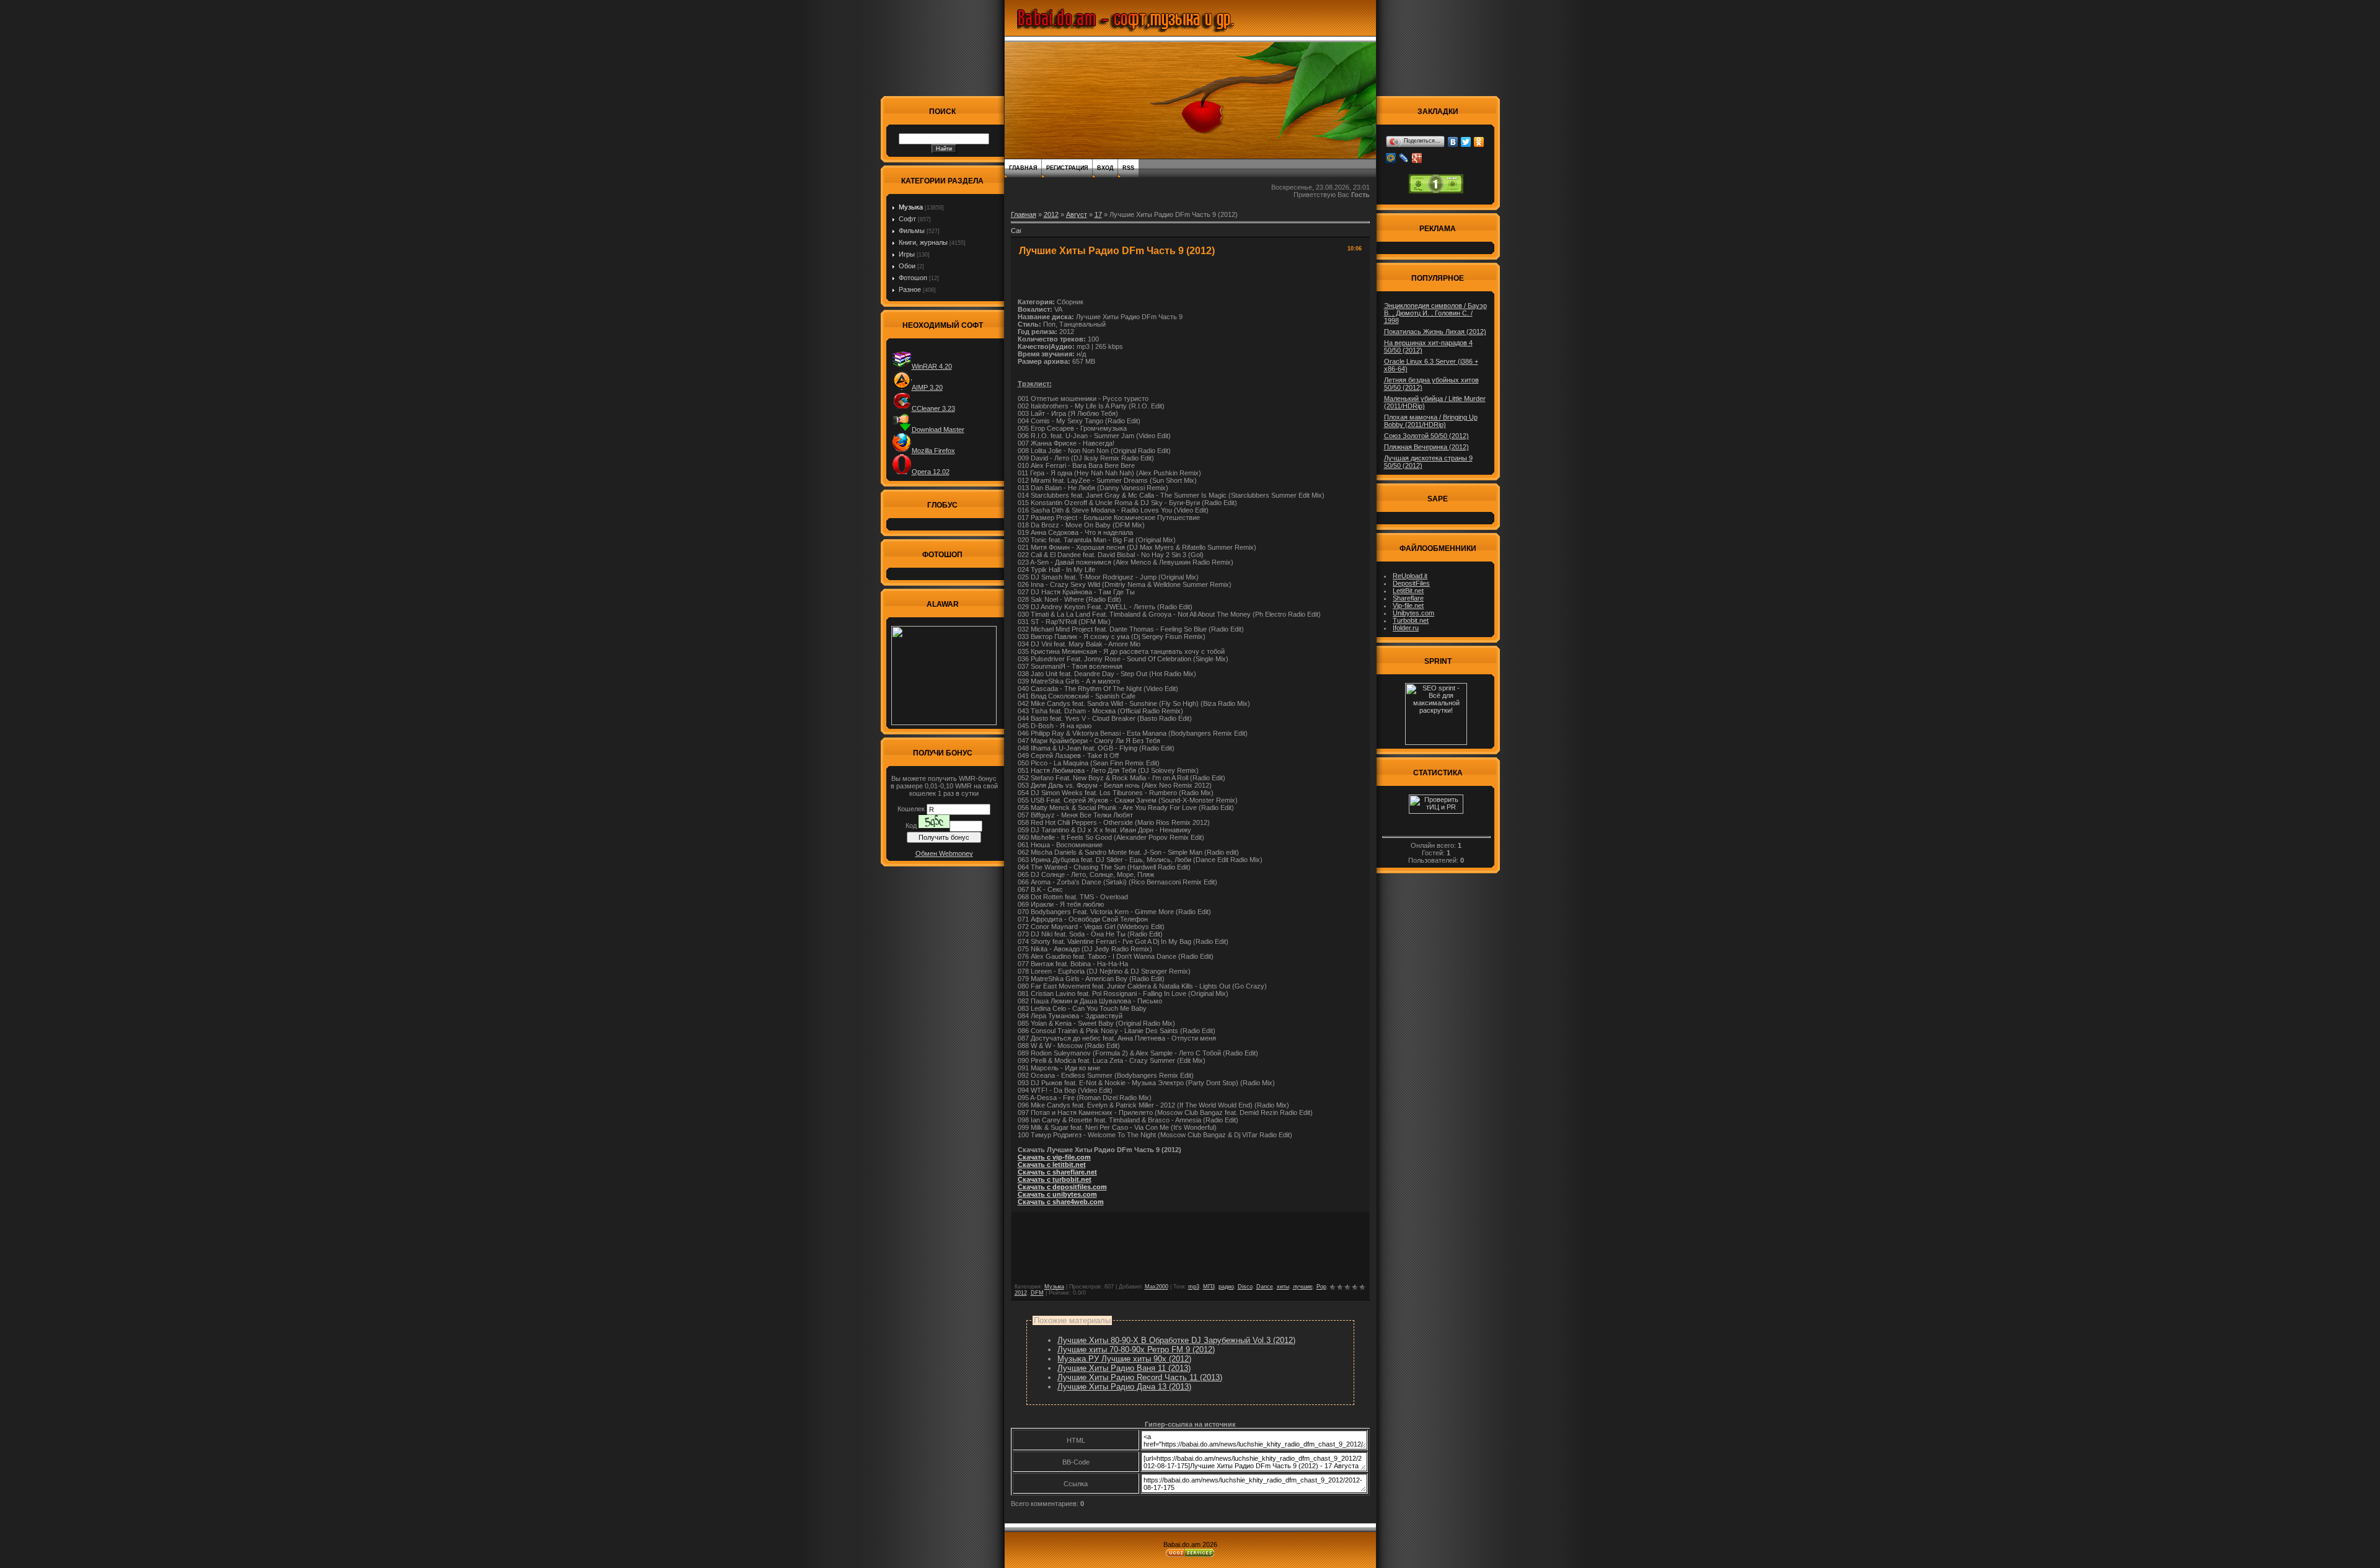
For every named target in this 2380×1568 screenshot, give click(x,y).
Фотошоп (913, 278)
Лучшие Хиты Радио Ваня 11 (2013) (1124, 1368)
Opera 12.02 (931, 472)
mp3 (1194, 1287)
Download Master (938, 429)
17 (1098, 214)
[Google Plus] (1417, 158)
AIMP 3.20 (927, 387)
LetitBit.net (1408, 591)
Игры (907, 254)
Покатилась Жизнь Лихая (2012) (1435, 332)
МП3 (1209, 1287)
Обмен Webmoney (944, 853)
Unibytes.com (1413, 613)
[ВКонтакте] (1453, 142)
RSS (1128, 168)
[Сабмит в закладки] (1016, 234)
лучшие (1303, 1287)
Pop (1321, 1287)
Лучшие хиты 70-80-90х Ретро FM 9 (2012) (1136, 1350)
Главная (1023, 168)
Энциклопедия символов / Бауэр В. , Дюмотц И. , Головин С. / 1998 (1435, 313)
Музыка (911, 207)
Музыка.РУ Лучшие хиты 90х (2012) (1124, 1359)
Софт (907, 219)
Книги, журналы (923, 242)
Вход (1105, 168)
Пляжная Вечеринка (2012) (1426, 447)
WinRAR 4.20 (932, 366)
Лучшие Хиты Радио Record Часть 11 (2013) (1140, 1377)
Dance (1265, 1287)
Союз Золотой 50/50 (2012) (1426, 436)
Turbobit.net (1411, 620)
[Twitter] (1466, 142)
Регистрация (1067, 168)
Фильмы (912, 231)
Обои (907, 266)
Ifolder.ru (1406, 628)
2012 (1051, 214)
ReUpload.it (1410, 576)
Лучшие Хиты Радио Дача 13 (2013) (1124, 1387)
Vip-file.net (1408, 606)
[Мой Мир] (1391, 158)
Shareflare (1408, 598)
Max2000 (1157, 1287)
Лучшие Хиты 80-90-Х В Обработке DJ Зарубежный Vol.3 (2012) (1176, 1340)
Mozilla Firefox (933, 451)
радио (1226, 1287)
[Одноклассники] (1479, 142)
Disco (1245, 1287)
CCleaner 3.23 (933, 408)
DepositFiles (1411, 583)
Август (1077, 214)
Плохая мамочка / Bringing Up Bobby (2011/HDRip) (1431, 421)
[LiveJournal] (1404, 158)
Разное (910, 289)
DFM (1037, 1293)
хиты (1283, 1287)
